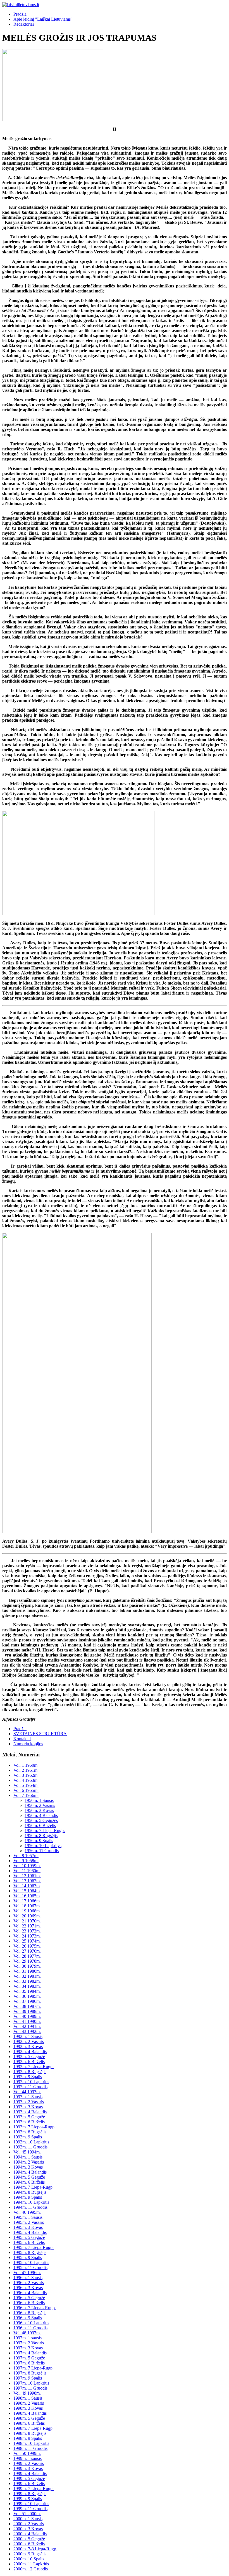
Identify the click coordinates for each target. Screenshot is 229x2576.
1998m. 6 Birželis (29, 2423)
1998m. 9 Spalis (28, 2438)
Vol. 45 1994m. (27, 2152)
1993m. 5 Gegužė (29, 2117)
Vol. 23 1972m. (27, 1931)
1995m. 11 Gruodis (30, 2267)
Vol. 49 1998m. (27, 2393)
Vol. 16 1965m (27, 1896)
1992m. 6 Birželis (29, 2062)
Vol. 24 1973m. (27, 1936)
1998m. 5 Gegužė (29, 2418)
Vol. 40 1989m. (27, 2016)
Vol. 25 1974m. (27, 1941)
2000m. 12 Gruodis (31, 2569)
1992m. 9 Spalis (28, 2077)
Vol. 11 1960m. (27, 1871)
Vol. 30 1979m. (27, 1966)
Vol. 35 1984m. (27, 1991)
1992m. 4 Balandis (30, 2052)
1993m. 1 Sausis (28, 2097)
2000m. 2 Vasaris (29, 2524)
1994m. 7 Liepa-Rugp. (34, 2187)
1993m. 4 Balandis (30, 2112)
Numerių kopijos (28, 1744)
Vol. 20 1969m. (27, 1916)
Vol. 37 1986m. (27, 2001)
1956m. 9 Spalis (39, 1841)
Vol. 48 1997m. (27, 2333)
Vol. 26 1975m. (27, 1946)
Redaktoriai (24, 24)
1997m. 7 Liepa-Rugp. (34, 2368)
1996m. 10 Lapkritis (31, 2323)
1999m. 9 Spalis (28, 2499)
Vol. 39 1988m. (27, 2011)
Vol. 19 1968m (27, 1911)
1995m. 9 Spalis (28, 2257)
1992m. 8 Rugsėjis (30, 2072)
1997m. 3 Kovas (28, 2348)
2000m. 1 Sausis (28, 2519)
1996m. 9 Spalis (28, 2318)
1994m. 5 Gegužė (29, 2177)
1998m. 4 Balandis (30, 2413)
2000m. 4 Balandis (30, 2534)
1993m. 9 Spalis (28, 2137)
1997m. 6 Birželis (29, 2363)
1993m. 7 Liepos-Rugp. (34, 2127)
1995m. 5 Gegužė (29, 2237)
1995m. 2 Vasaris (29, 2222)
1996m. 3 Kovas (28, 2288)
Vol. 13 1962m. (27, 1881)
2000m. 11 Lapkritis (31, 2564)
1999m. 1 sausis (28, 2458)
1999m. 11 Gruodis (30, 2509)
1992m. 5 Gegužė (29, 2057)
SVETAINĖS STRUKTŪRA (40, 1734)
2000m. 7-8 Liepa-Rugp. (35, 2549)
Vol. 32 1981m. (27, 1976)
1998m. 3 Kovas (28, 2408)
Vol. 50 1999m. (27, 2453)
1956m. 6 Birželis (40, 1825)
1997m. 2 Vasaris (29, 2343)
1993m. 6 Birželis (29, 2122)
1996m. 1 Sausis (28, 2278)
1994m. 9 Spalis (28, 2197)
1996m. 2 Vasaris (29, 2283)
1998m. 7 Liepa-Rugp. (34, 2428)
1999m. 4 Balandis (30, 2473)
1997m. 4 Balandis (30, 2353)
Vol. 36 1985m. (27, 1996)
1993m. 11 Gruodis (30, 2147)
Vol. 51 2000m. (27, 2514)
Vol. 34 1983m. (27, 1986)
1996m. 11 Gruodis (30, 2328)
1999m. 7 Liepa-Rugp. (34, 2489)
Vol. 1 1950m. (26, 1765)
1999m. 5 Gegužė (29, 2478)
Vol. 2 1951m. (26, 1770)
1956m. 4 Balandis (41, 1815)
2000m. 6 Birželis (29, 2544)
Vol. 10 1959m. (27, 1866)
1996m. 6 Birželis (29, 2303)
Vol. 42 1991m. (27, 2026)
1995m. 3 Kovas (28, 2227)
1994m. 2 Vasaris (29, 2162)
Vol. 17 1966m (27, 1901)
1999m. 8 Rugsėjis (30, 2494)
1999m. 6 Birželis (29, 2483)
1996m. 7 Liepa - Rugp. (35, 2308)
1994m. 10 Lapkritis (31, 2202)
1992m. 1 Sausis (28, 2036)
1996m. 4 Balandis (30, 2293)
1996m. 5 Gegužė (29, 2298)
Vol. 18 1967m (27, 1906)
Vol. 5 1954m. (26, 1785)
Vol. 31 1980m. (27, 1971)
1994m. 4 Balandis (30, 2172)
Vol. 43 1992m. (27, 2031)
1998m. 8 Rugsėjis (30, 2433)
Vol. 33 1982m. (27, 1981)
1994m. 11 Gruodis (30, 2207)
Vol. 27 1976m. (27, 1951)
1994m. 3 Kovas (28, 2167)
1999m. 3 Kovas (28, 2468)
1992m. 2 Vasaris (29, 2041)
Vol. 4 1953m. (26, 1780)
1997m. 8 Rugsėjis (30, 2373)
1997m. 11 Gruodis (30, 2388)
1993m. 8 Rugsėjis (30, 2132)
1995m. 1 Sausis (28, 2217)
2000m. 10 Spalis (29, 2559)
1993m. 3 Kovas (28, 2107)
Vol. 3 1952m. (26, 1775)
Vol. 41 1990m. (27, 2021)
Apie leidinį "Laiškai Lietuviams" (43, 19)
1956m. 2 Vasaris (40, 1805)
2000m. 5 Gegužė (29, 2539)
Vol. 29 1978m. (27, 1961)
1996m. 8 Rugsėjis (30, 2313)
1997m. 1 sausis (28, 2338)
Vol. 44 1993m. (27, 2092)
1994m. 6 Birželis (29, 2182)
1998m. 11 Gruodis (30, 2448)
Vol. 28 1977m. (27, 1956)
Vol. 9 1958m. (26, 1861)
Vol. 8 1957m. (26, 1856)
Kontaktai (22, 1739)
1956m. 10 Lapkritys (43, 1846)
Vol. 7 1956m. (26, 1795)
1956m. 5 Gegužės (41, 1820)
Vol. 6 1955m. (26, 1790)
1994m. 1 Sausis (28, 2157)
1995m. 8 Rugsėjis (30, 2252)
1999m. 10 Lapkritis (31, 2504)
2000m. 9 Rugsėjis (30, 2554)
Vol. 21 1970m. (27, 1921)
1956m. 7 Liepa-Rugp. (45, 1830)
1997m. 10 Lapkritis (31, 2383)
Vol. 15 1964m (27, 1891)
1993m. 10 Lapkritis (31, 2142)
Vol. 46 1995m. (27, 2212)
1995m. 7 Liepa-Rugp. (34, 2247)
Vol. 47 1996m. (27, 2273)
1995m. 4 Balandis (30, 2232)
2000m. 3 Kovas (28, 2529)
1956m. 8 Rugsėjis (41, 1836)
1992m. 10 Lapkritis (31, 2082)
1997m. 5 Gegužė (29, 2358)
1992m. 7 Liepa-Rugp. (34, 2067)
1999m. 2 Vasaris (29, 2463)
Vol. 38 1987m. (27, 2006)
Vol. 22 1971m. (27, 1926)
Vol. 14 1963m (27, 1886)
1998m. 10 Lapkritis (31, 2443)
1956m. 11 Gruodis (42, 1851)
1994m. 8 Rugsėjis (30, 2192)
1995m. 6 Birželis (29, 2242)
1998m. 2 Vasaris (29, 2403)
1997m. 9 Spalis (28, 2378)
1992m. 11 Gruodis (30, 2087)
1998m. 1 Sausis (28, 2398)
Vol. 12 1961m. (27, 1876)
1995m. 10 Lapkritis (31, 2262)
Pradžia (20, 14)
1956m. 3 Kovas (39, 1810)
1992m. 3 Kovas (28, 2046)
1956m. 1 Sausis (39, 1800)
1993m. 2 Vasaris (29, 2102)
